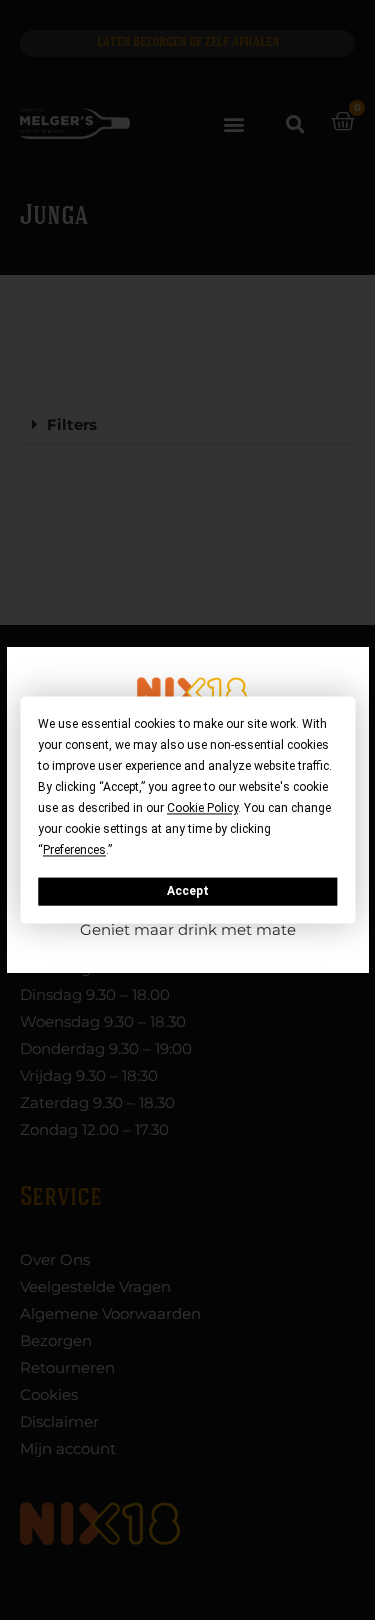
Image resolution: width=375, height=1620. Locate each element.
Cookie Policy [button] (202, 808)
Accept (188, 891)
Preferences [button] (74, 850)
